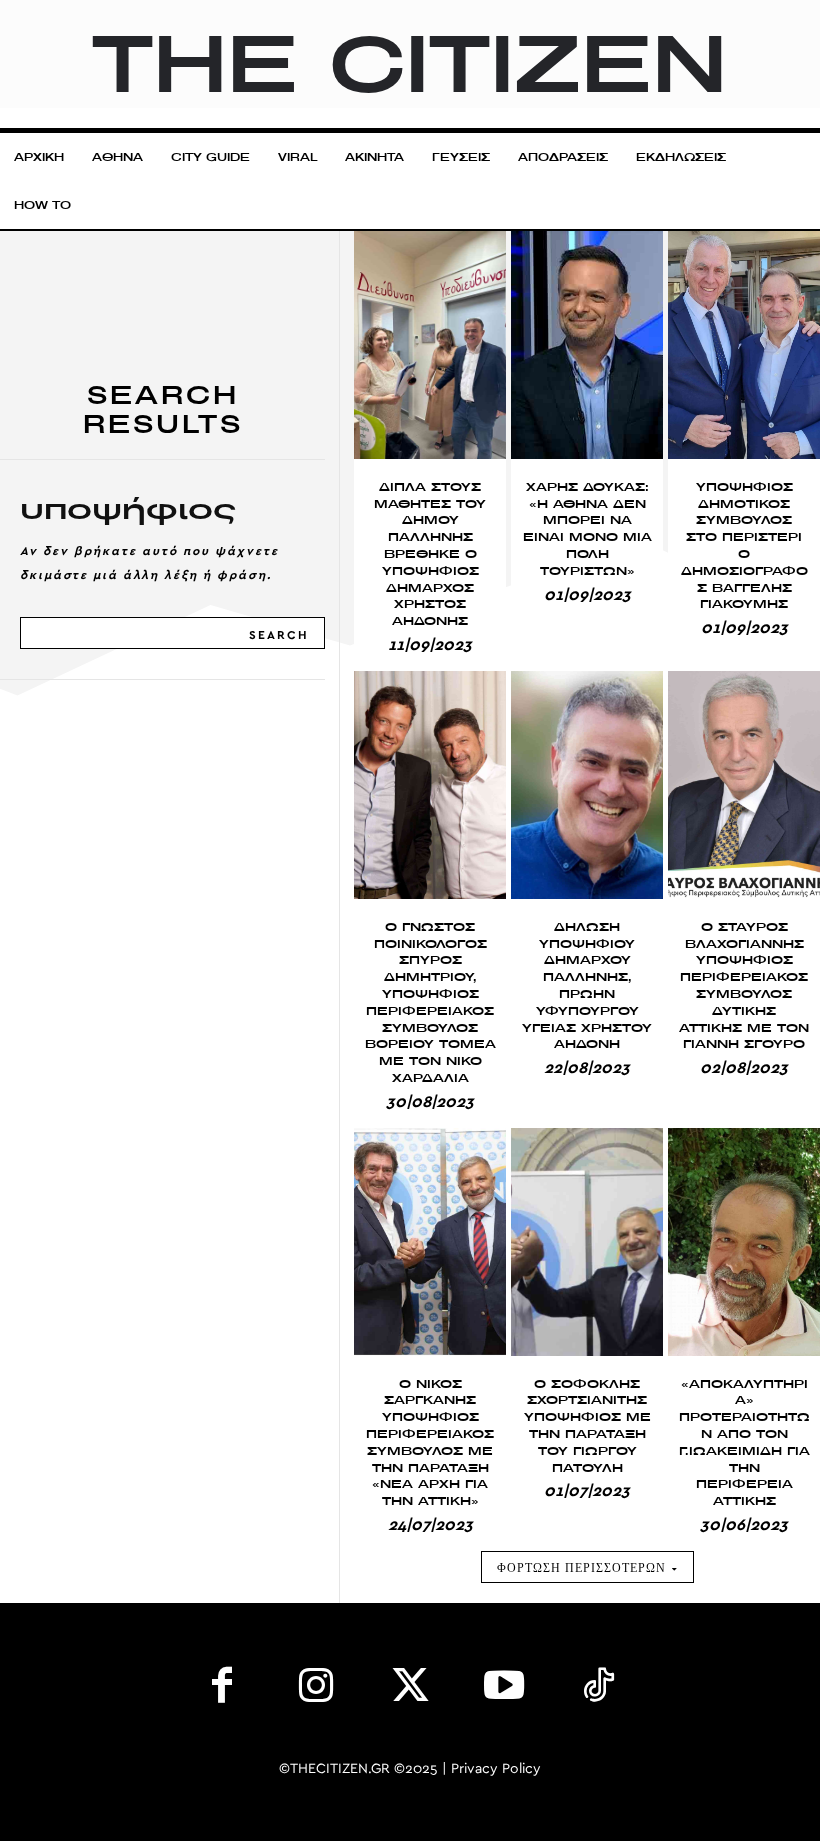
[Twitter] (410, 1690)
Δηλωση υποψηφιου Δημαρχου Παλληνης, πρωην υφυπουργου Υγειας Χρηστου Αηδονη (587, 985)
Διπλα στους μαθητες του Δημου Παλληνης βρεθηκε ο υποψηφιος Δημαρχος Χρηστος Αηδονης (430, 553)
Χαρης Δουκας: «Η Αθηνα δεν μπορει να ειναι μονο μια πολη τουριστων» (587, 528)
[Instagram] (316, 1690)
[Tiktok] (598, 1690)
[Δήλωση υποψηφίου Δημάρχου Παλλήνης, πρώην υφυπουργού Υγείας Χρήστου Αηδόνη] (587, 785)
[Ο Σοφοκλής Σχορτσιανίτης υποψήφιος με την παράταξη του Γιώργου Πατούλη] (587, 1242)
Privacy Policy (496, 1769)
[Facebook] (222, 1690)
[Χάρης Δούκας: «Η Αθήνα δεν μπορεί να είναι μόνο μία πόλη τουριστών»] (587, 345)
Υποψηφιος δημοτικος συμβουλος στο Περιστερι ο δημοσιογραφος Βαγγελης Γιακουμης (744, 545)
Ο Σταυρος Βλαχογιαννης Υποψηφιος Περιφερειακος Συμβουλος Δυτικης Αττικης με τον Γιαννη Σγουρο (744, 985)
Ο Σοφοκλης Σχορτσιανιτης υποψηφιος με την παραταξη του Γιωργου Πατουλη (587, 1425)
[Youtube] (504, 1690)
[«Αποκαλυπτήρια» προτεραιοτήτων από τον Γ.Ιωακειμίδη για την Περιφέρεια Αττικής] (744, 1242)
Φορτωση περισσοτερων (581, 1568)
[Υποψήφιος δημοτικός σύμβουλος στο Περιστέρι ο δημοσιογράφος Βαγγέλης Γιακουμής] (744, 345)
